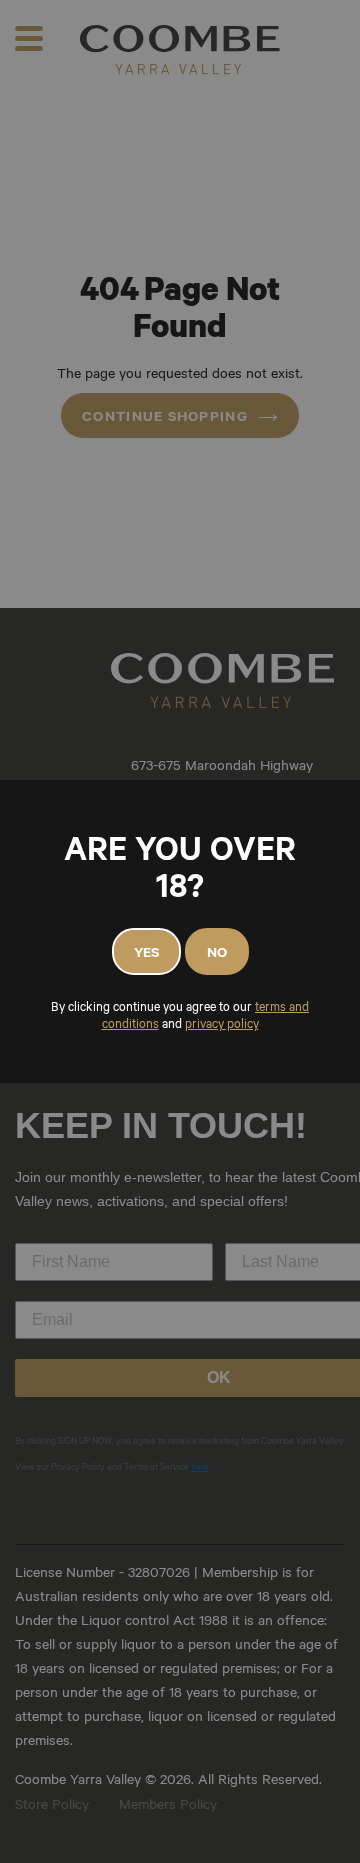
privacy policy (222, 1024)
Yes (146, 952)
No (217, 952)
